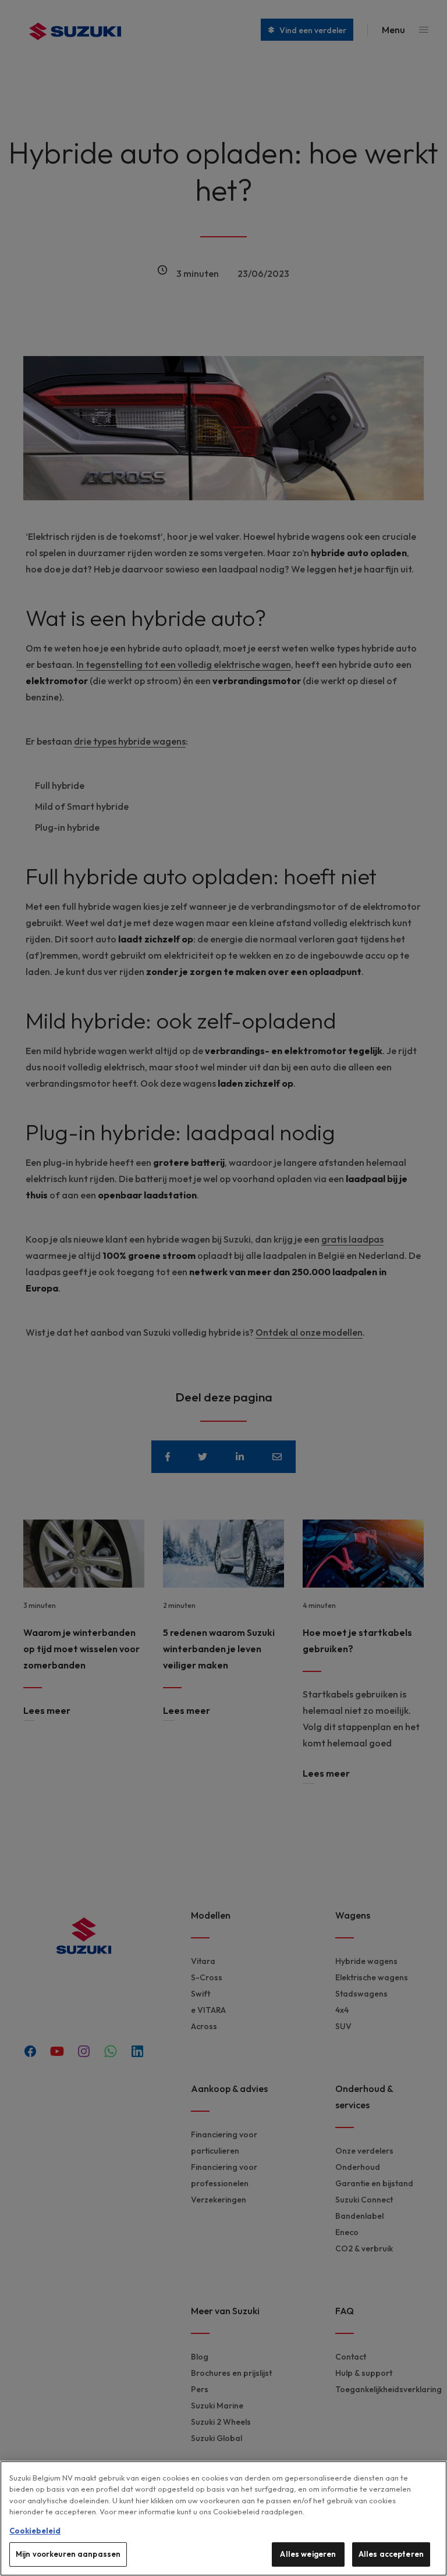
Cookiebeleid (35, 2531)
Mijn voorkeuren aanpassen (68, 2554)
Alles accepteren (391, 2554)
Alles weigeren (308, 2554)
